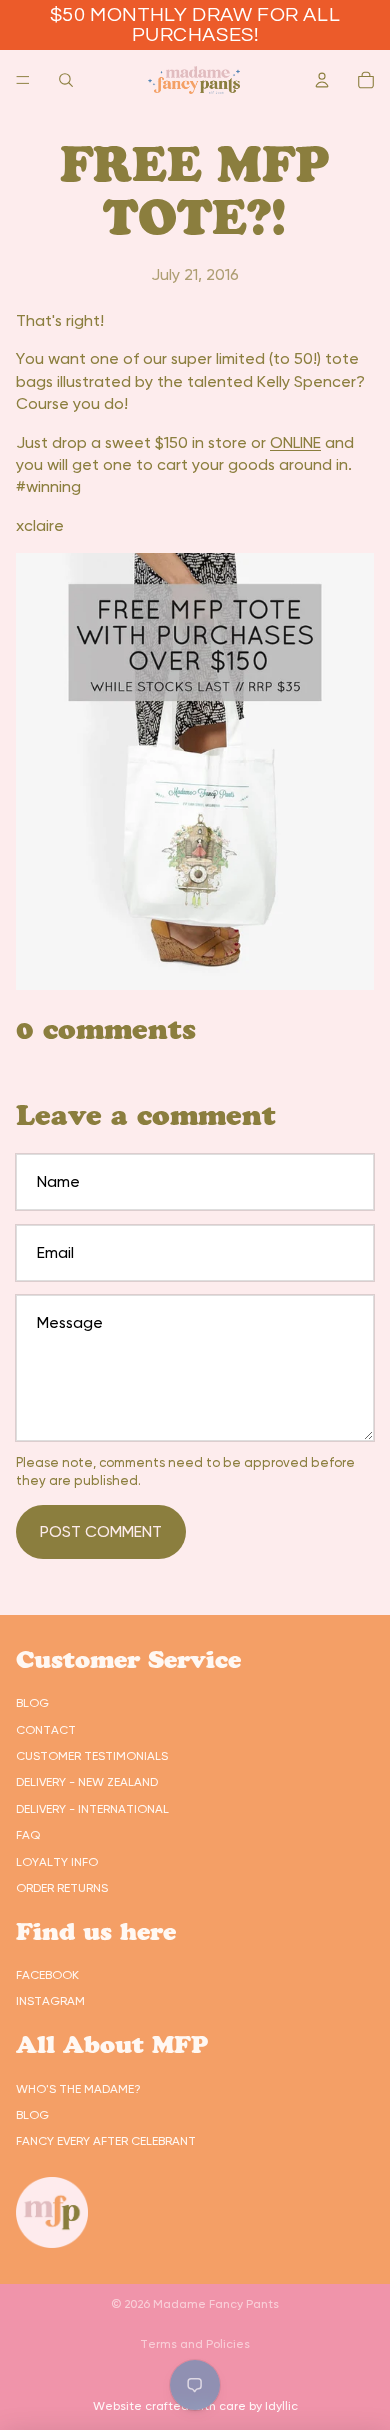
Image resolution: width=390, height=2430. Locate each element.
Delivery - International (92, 1809)
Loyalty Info (57, 1862)
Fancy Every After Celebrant (106, 2141)
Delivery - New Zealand (87, 1782)
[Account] (322, 80)
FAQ (28, 1835)
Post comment (101, 1531)
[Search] (66, 80)
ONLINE (295, 442)
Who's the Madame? (78, 2089)
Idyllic (281, 2406)
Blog (32, 1703)
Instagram (50, 2001)
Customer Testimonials (92, 1756)
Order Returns (62, 1888)
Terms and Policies (195, 2344)
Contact (46, 1730)
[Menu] (23, 80)
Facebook (47, 1975)
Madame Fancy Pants (216, 2304)
